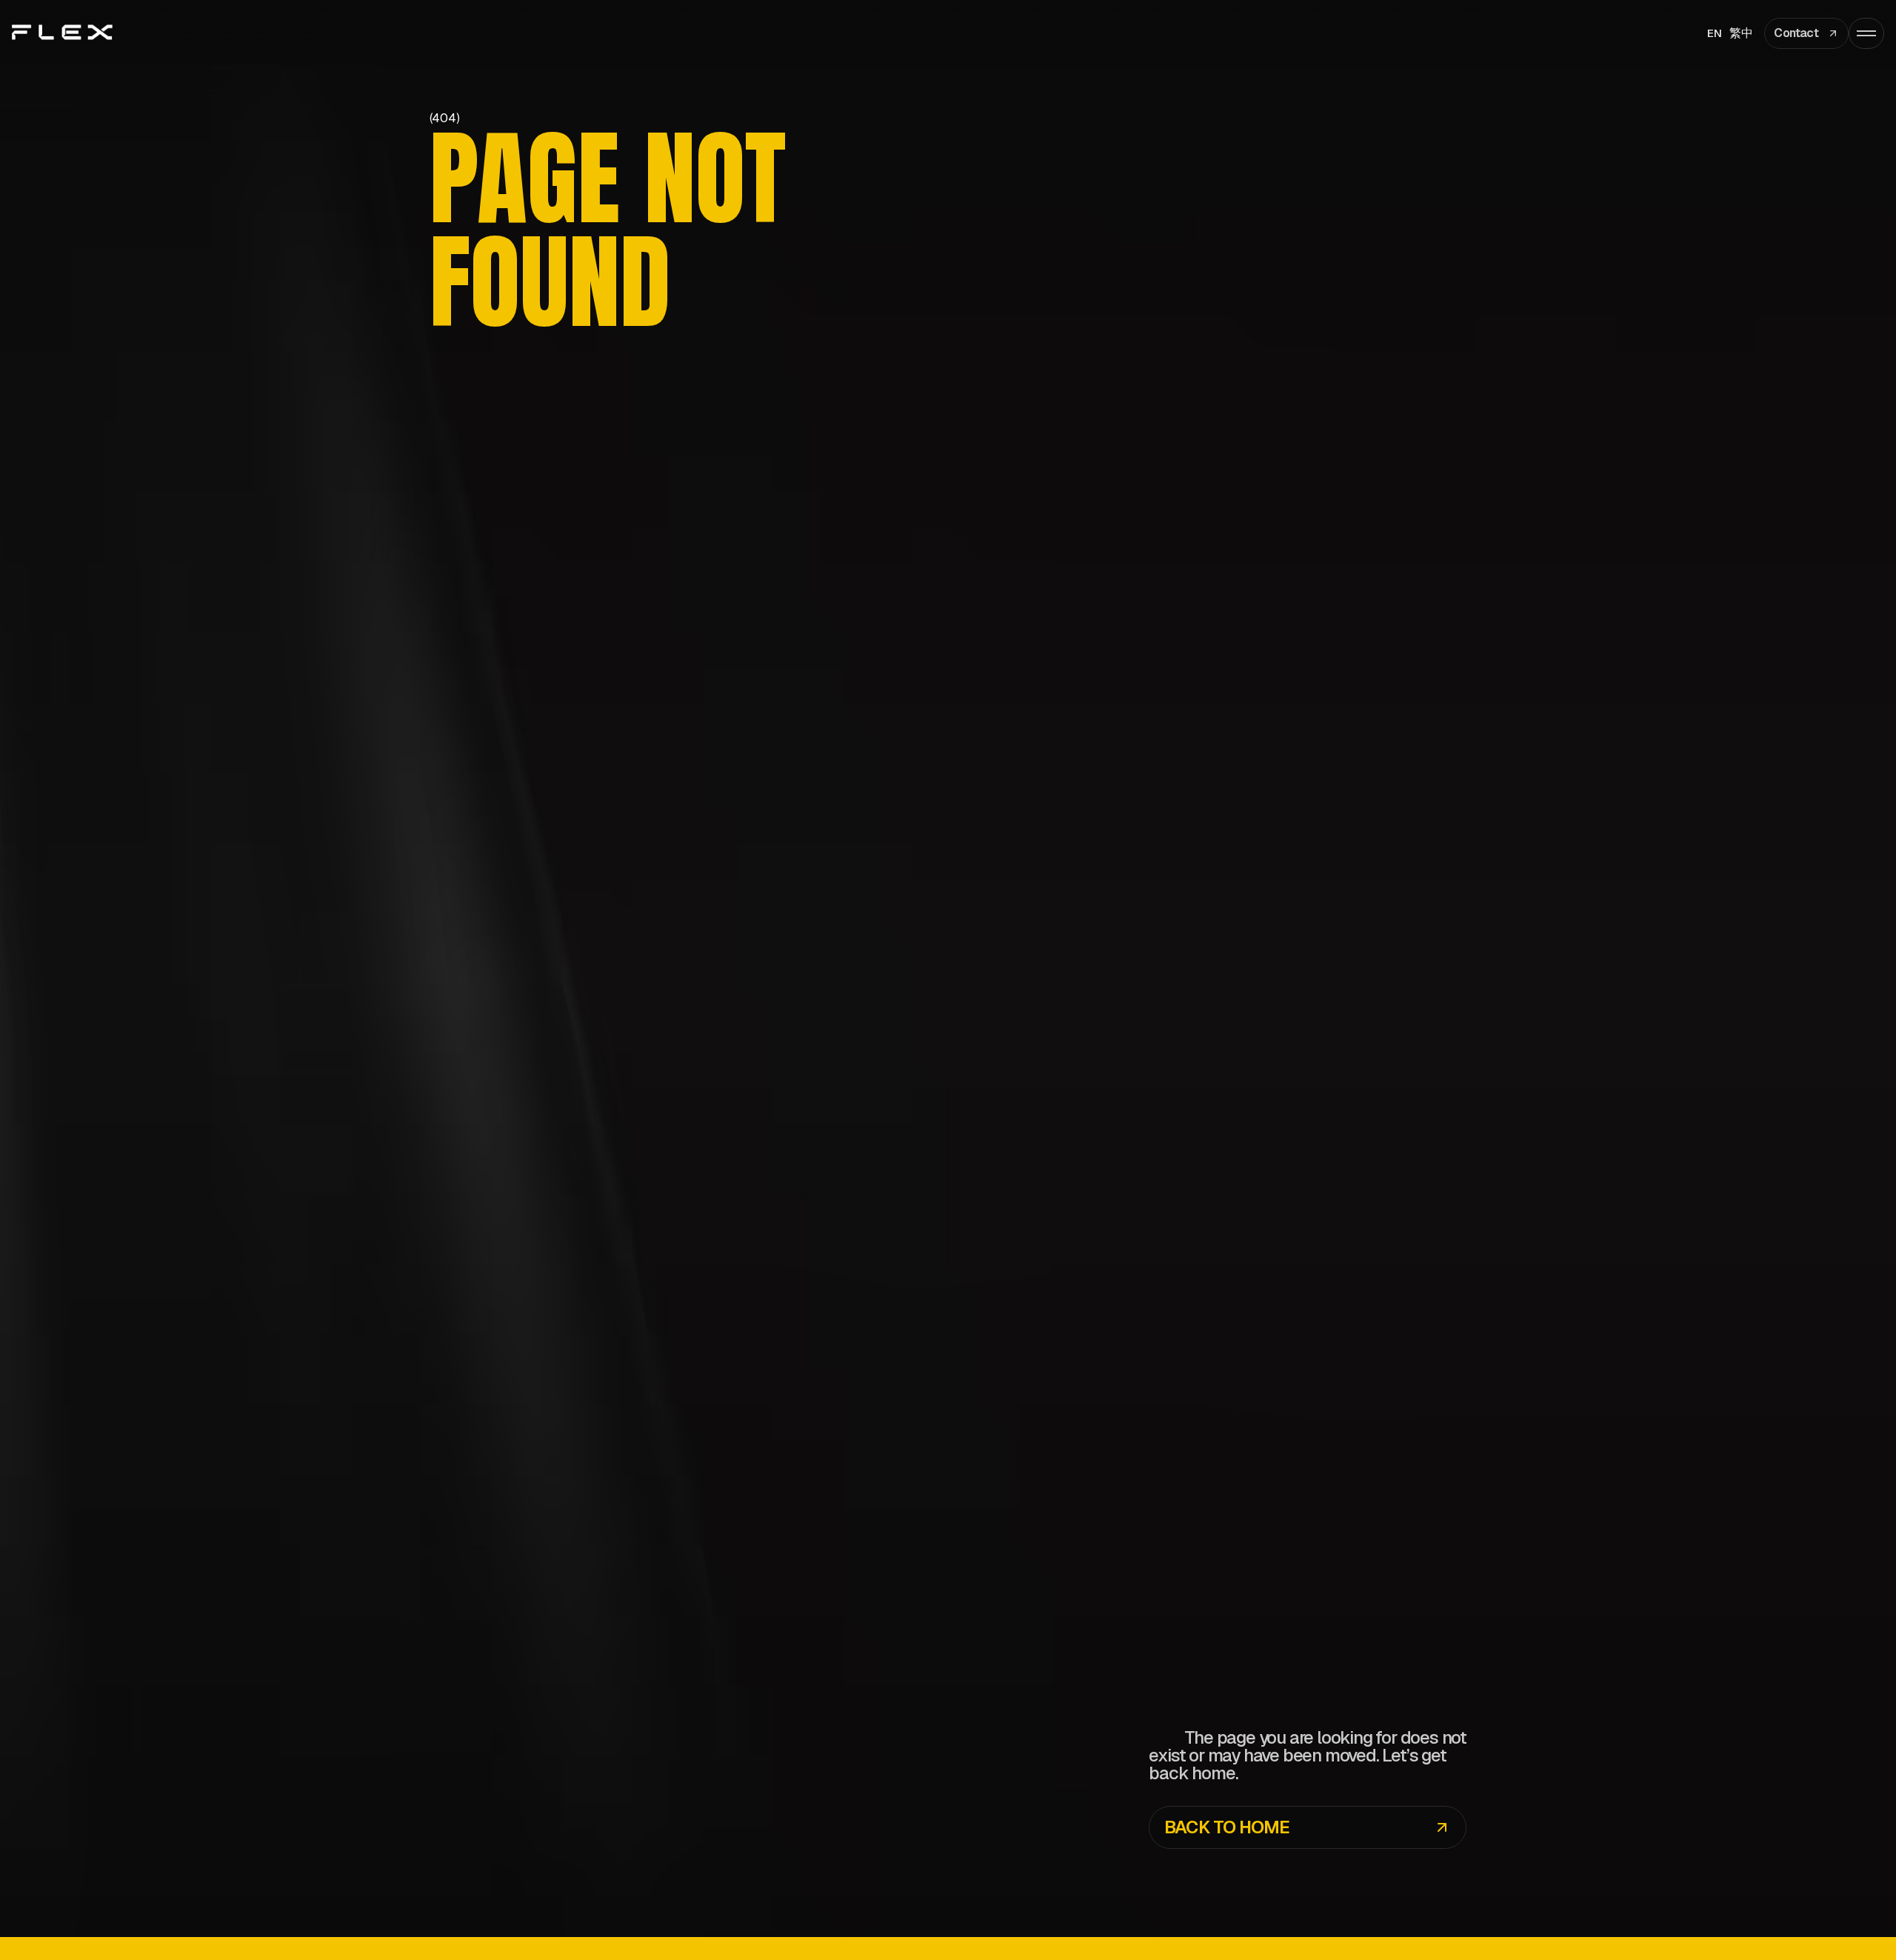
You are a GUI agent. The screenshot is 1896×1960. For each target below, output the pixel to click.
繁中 (1741, 33)
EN (1715, 33)
